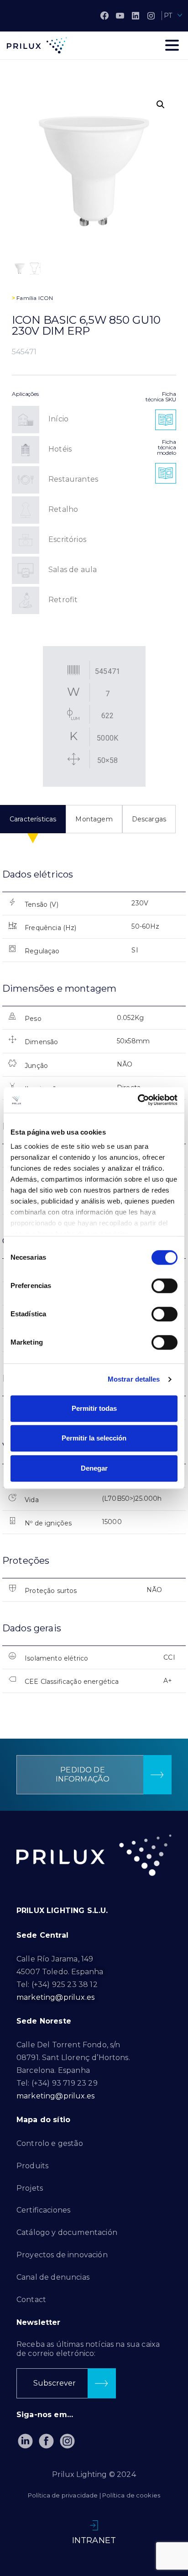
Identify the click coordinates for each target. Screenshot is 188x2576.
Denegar (94, 1468)
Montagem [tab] (94, 819)
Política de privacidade (63, 2495)
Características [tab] (33, 819)
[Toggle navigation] (172, 45)
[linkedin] (136, 16)
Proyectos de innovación (62, 2255)
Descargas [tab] (149, 819)
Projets (30, 2188)
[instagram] (151, 16)
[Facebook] (104, 16)
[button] (161, 105)
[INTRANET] (94, 2525)
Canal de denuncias (53, 2277)
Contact (31, 2300)
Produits (32, 2166)
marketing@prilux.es (55, 1997)
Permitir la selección (94, 1438)
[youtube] (120, 16)
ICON (46, 298)
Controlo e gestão (50, 2143)
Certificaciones (43, 2210)
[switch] (164, 1286)
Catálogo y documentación (67, 2232)
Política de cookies (131, 2495)
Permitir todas (94, 1408)
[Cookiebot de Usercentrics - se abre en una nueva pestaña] (138, 1100)
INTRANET (94, 2540)
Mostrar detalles (134, 1379)
